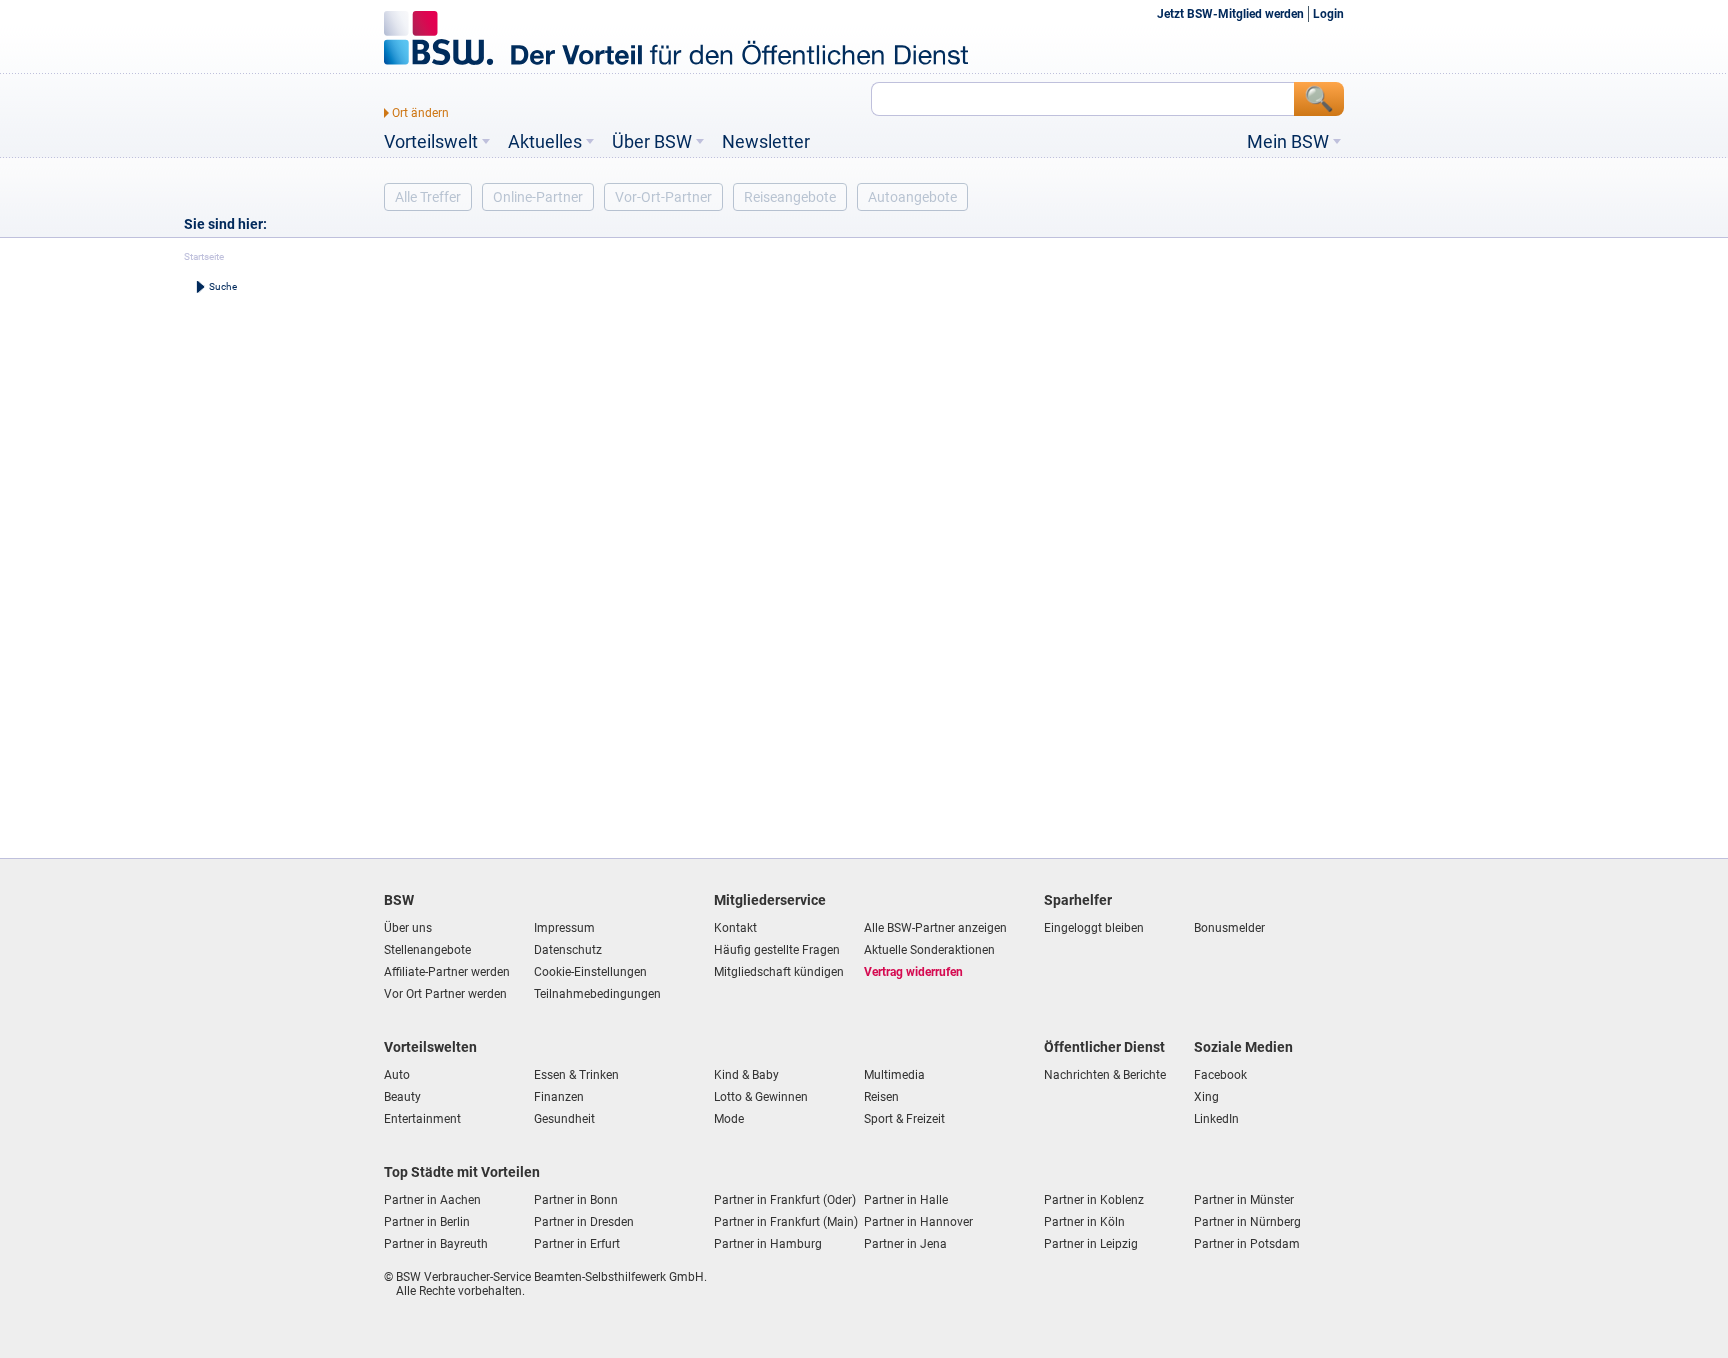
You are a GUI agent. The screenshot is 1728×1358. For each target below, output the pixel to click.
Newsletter (766, 142)
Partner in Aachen (432, 1200)
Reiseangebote (790, 197)
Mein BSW (1288, 142)
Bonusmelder (1229, 928)
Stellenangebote (427, 950)
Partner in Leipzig (1091, 1244)
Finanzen (559, 1097)
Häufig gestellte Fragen (777, 950)
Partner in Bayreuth (436, 1244)
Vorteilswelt (431, 142)
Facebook (1220, 1075)
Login (1328, 14)
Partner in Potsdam (1247, 1244)
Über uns (408, 928)
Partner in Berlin (427, 1222)
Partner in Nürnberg (1247, 1222)
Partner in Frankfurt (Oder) (785, 1200)
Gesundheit (564, 1119)
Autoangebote (912, 197)
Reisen (881, 1097)
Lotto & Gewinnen (761, 1097)
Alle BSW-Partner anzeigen (935, 928)
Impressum (564, 928)
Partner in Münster (1244, 1200)
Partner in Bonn (576, 1200)
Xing (1206, 1097)
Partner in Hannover (918, 1222)
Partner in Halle (906, 1200)
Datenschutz (568, 950)
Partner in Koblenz (1094, 1200)
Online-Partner (538, 197)
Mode (729, 1119)
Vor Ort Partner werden (445, 994)
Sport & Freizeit (904, 1119)
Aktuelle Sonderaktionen (929, 950)
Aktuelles (545, 142)
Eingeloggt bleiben (1094, 928)
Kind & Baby (746, 1075)
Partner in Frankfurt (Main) (786, 1222)
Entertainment (422, 1119)
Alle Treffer (428, 197)
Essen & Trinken (576, 1075)
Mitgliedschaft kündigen (779, 972)
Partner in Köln (1084, 1222)
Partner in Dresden (584, 1222)
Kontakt (735, 928)
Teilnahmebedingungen (597, 994)
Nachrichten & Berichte (1105, 1075)
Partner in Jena (905, 1244)
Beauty (402, 1097)
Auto (397, 1075)
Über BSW (652, 142)
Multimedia (894, 1075)
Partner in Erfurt (577, 1244)
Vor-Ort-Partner (663, 197)
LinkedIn (1216, 1119)
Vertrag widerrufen (913, 972)
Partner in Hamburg (768, 1244)
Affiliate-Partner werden (447, 972)
